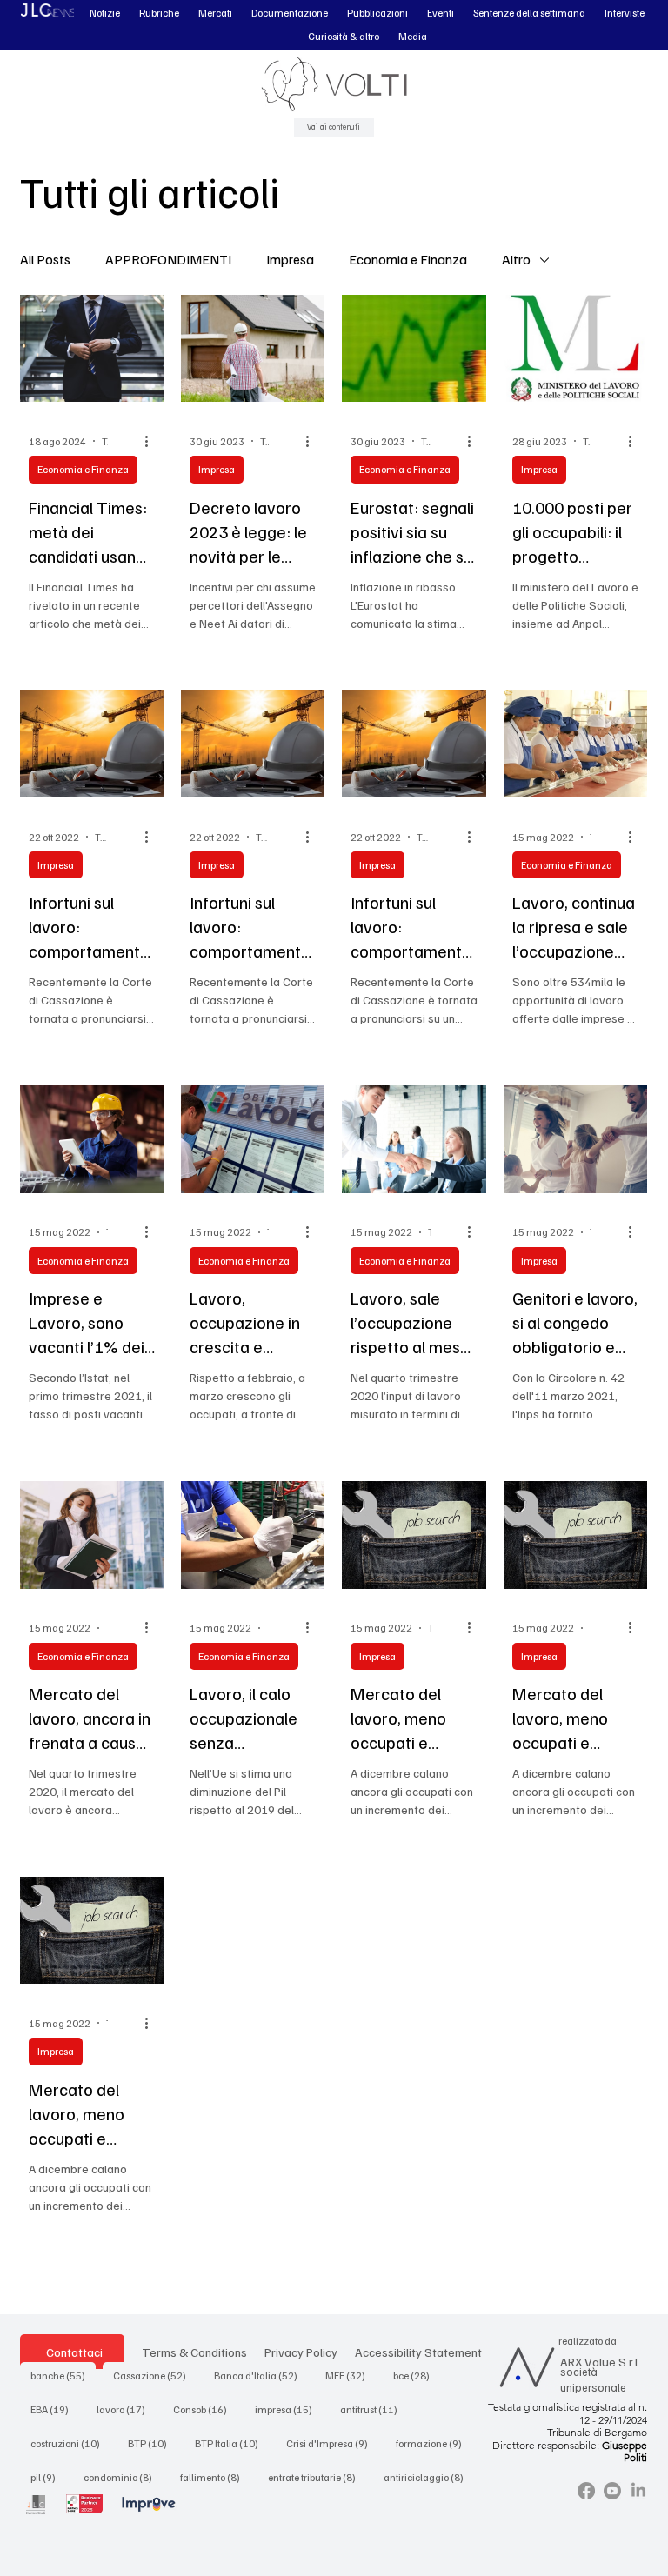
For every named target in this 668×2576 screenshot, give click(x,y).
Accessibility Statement (418, 2352)
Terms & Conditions (194, 2352)
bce (417, 2375)
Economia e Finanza (408, 259)
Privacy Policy (301, 2352)
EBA (55, 2409)
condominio (123, 2477)
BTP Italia (232, 2443)
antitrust (374, 2409)
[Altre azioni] (152, 441)
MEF (351, 2375)
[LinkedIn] (638, 2491)
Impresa (290, 259)
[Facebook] (586, 2491)
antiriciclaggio (429, 2477)
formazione (434, 2443)
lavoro (126, 2409)
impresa (289, 2409)
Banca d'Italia (261, 2375)
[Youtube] (612, 2491)
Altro (516, 259)
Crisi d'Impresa (332, 2443)
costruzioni (70, 2443)
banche (63, 2375)
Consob (205, 2409)
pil (48, 2477)
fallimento (215, 2477)
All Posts (45, 259)
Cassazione (155, 2375)
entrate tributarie (317, 2477)
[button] (105, 13)
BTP (153, 2443)
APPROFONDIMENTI (168, 259)
